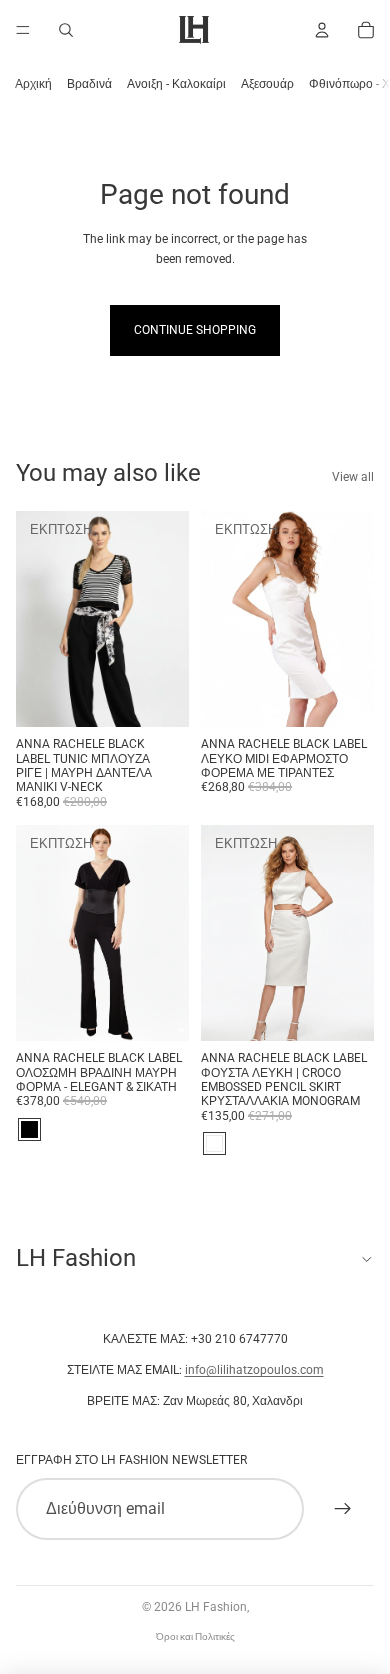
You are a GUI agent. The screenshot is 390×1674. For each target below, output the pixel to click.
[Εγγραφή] (343, 1509)
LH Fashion (216, 1607)
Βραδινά (89, 84)
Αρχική (33, 84)
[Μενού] (23, 30)
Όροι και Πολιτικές (195, 1636)
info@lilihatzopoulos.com (254, 1370)
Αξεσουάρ (267, 84)
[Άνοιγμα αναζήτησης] (66, 30)
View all (353, 477)
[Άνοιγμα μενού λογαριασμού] (322, 30)
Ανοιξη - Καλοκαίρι (176, 84)
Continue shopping (195, 330)
